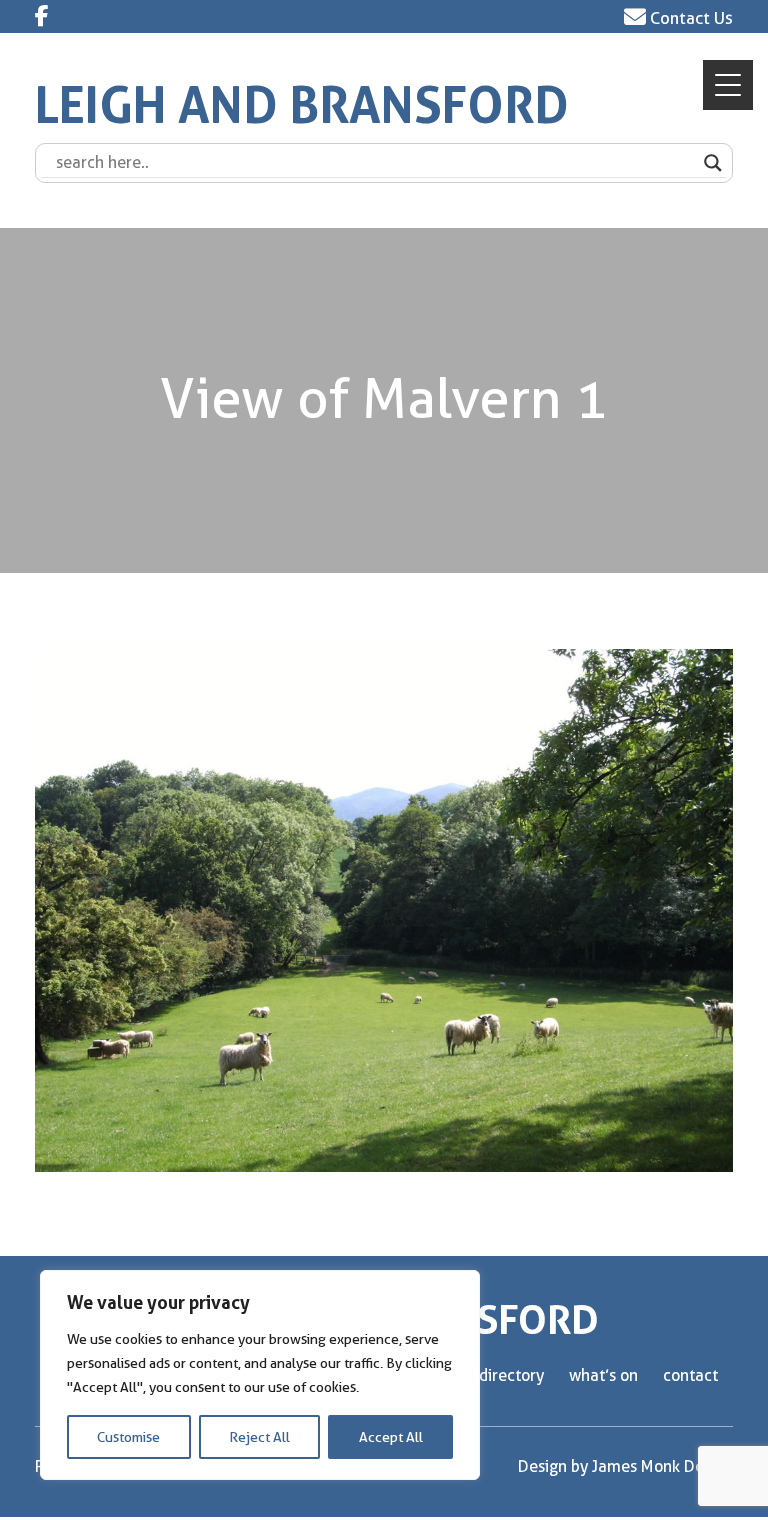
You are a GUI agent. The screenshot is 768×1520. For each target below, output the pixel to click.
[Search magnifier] (713, 163)
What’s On (603, 1375)
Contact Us (689, 18)
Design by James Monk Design (625, 1466)
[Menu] (728, 85)
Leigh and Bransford (302, 105)
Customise (128, 1437)
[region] (260, 1375)
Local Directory (491, 1375)
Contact (690, 1375)
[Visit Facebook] (42, 16)
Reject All (259, 1437)
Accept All (391, 1437)
